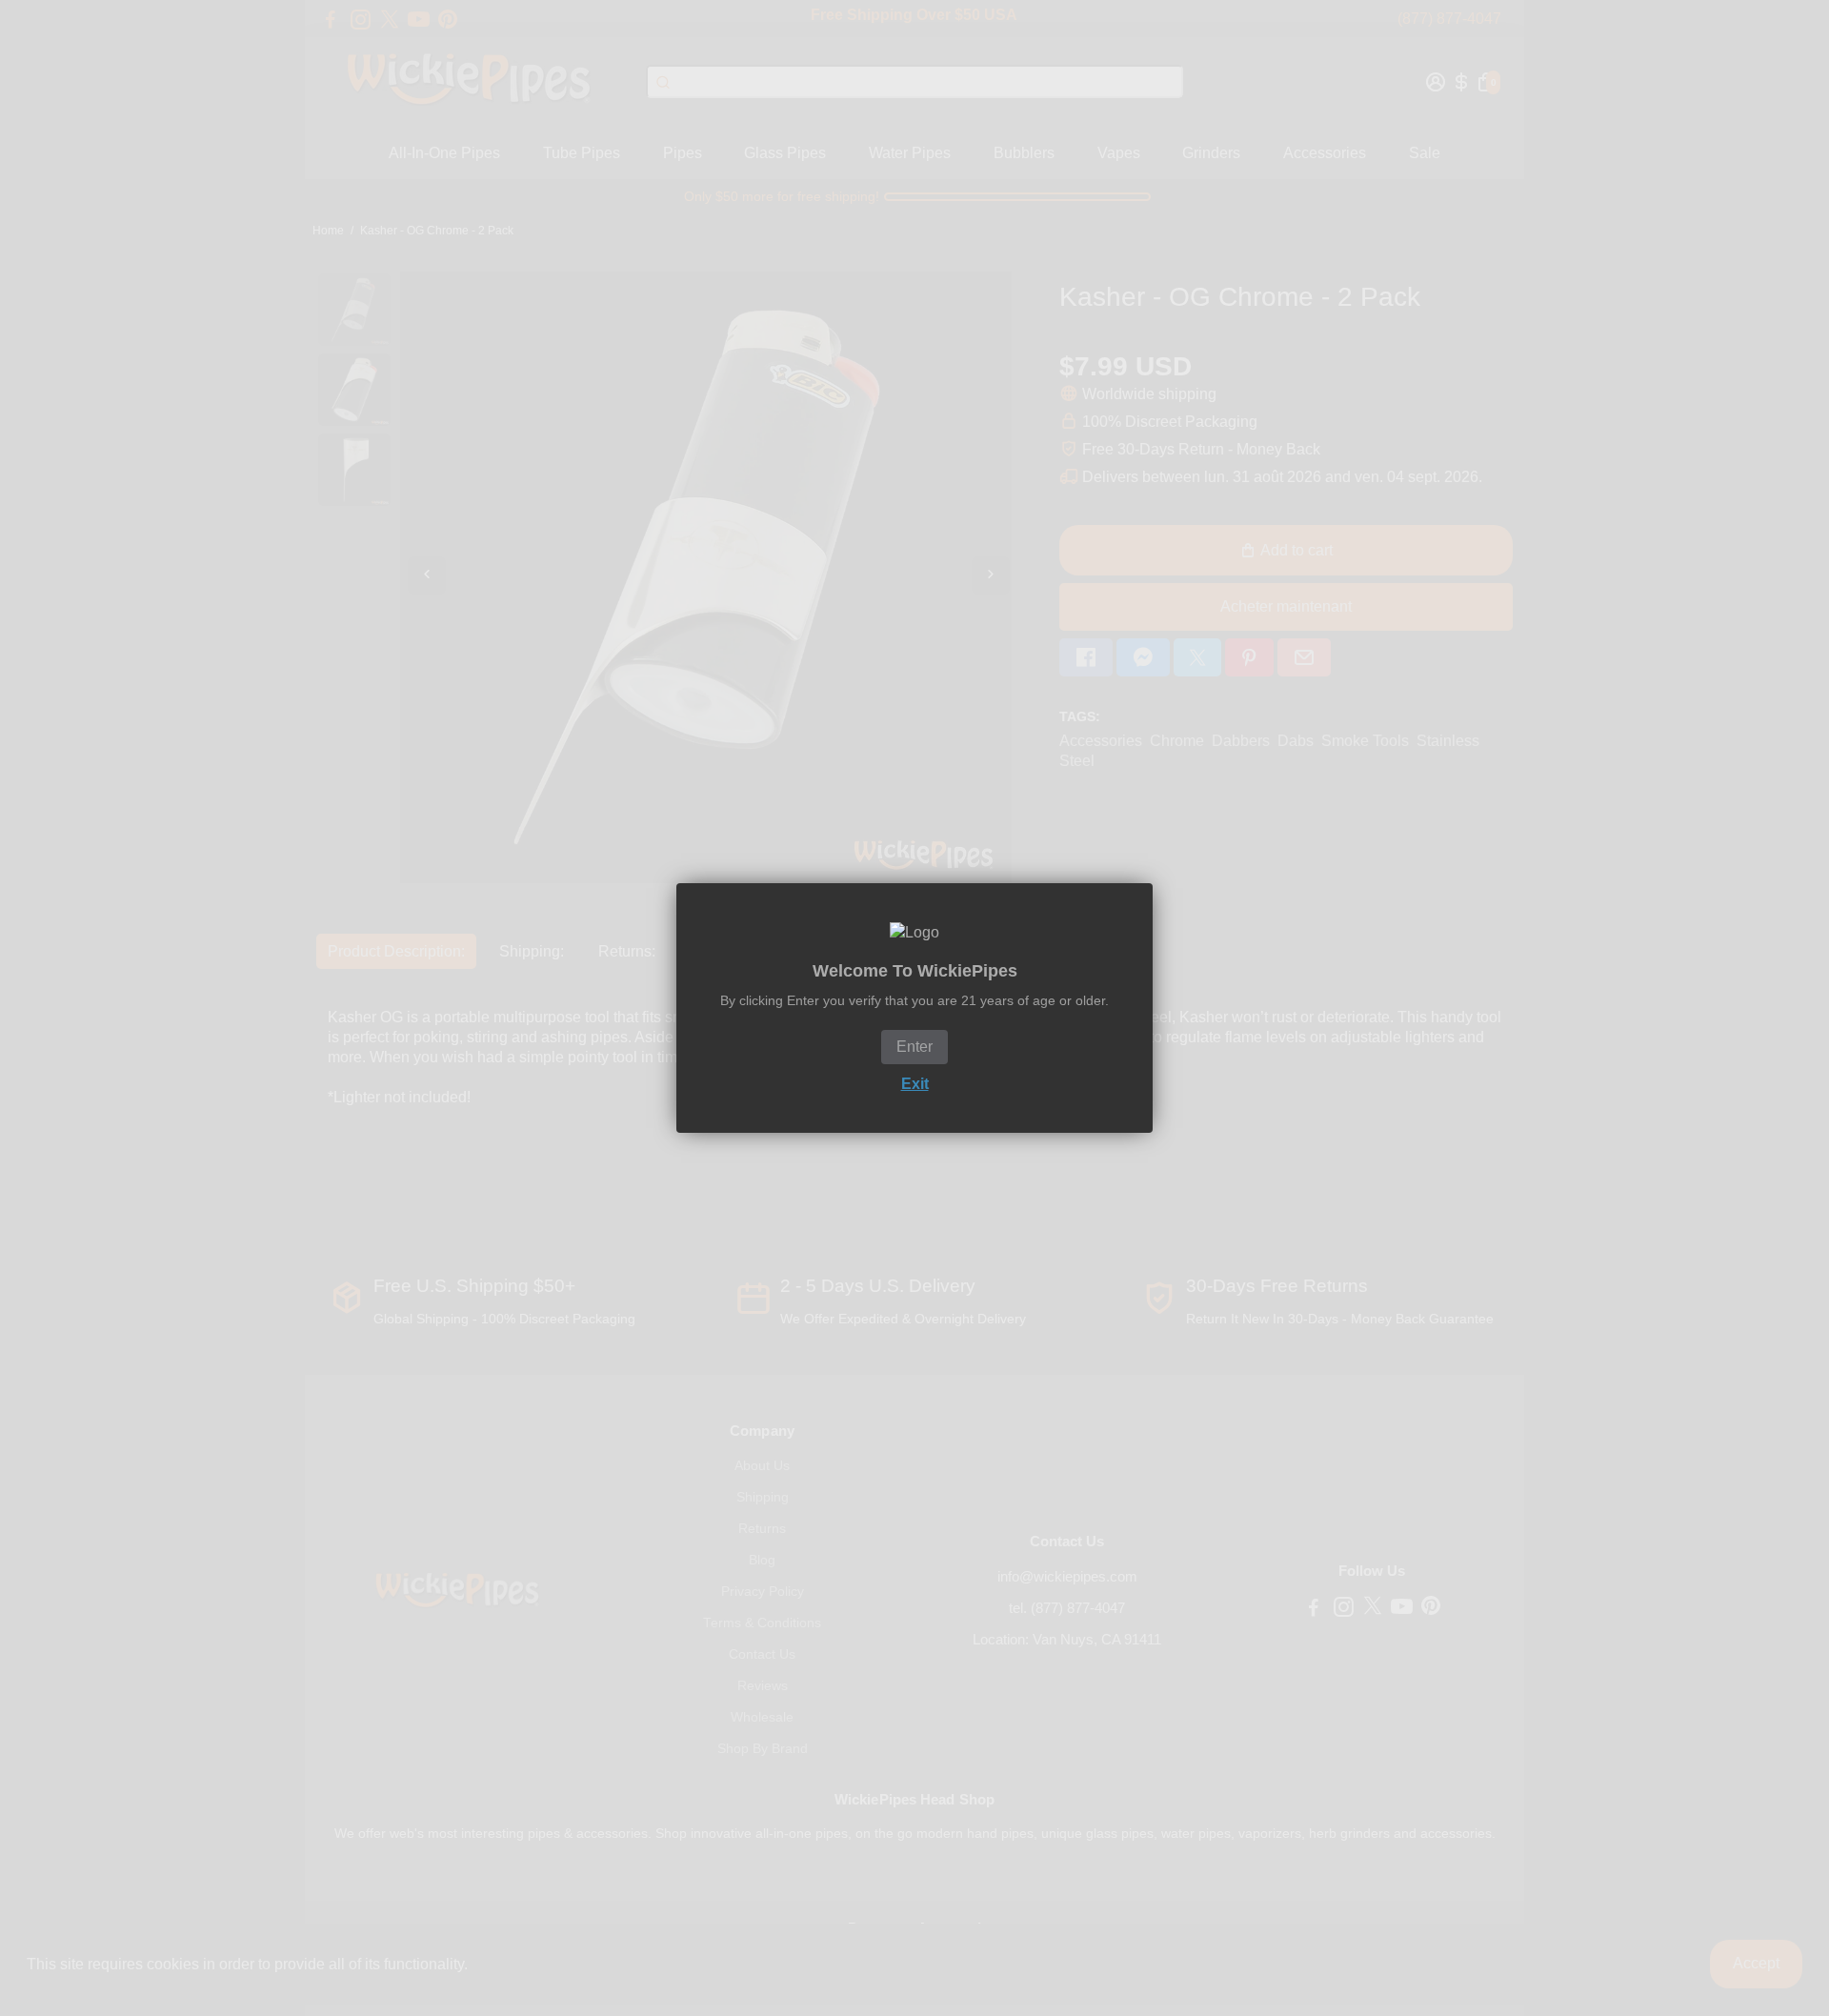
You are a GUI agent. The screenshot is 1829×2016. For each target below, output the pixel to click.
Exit (915, 1084)
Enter (914, 1047)
